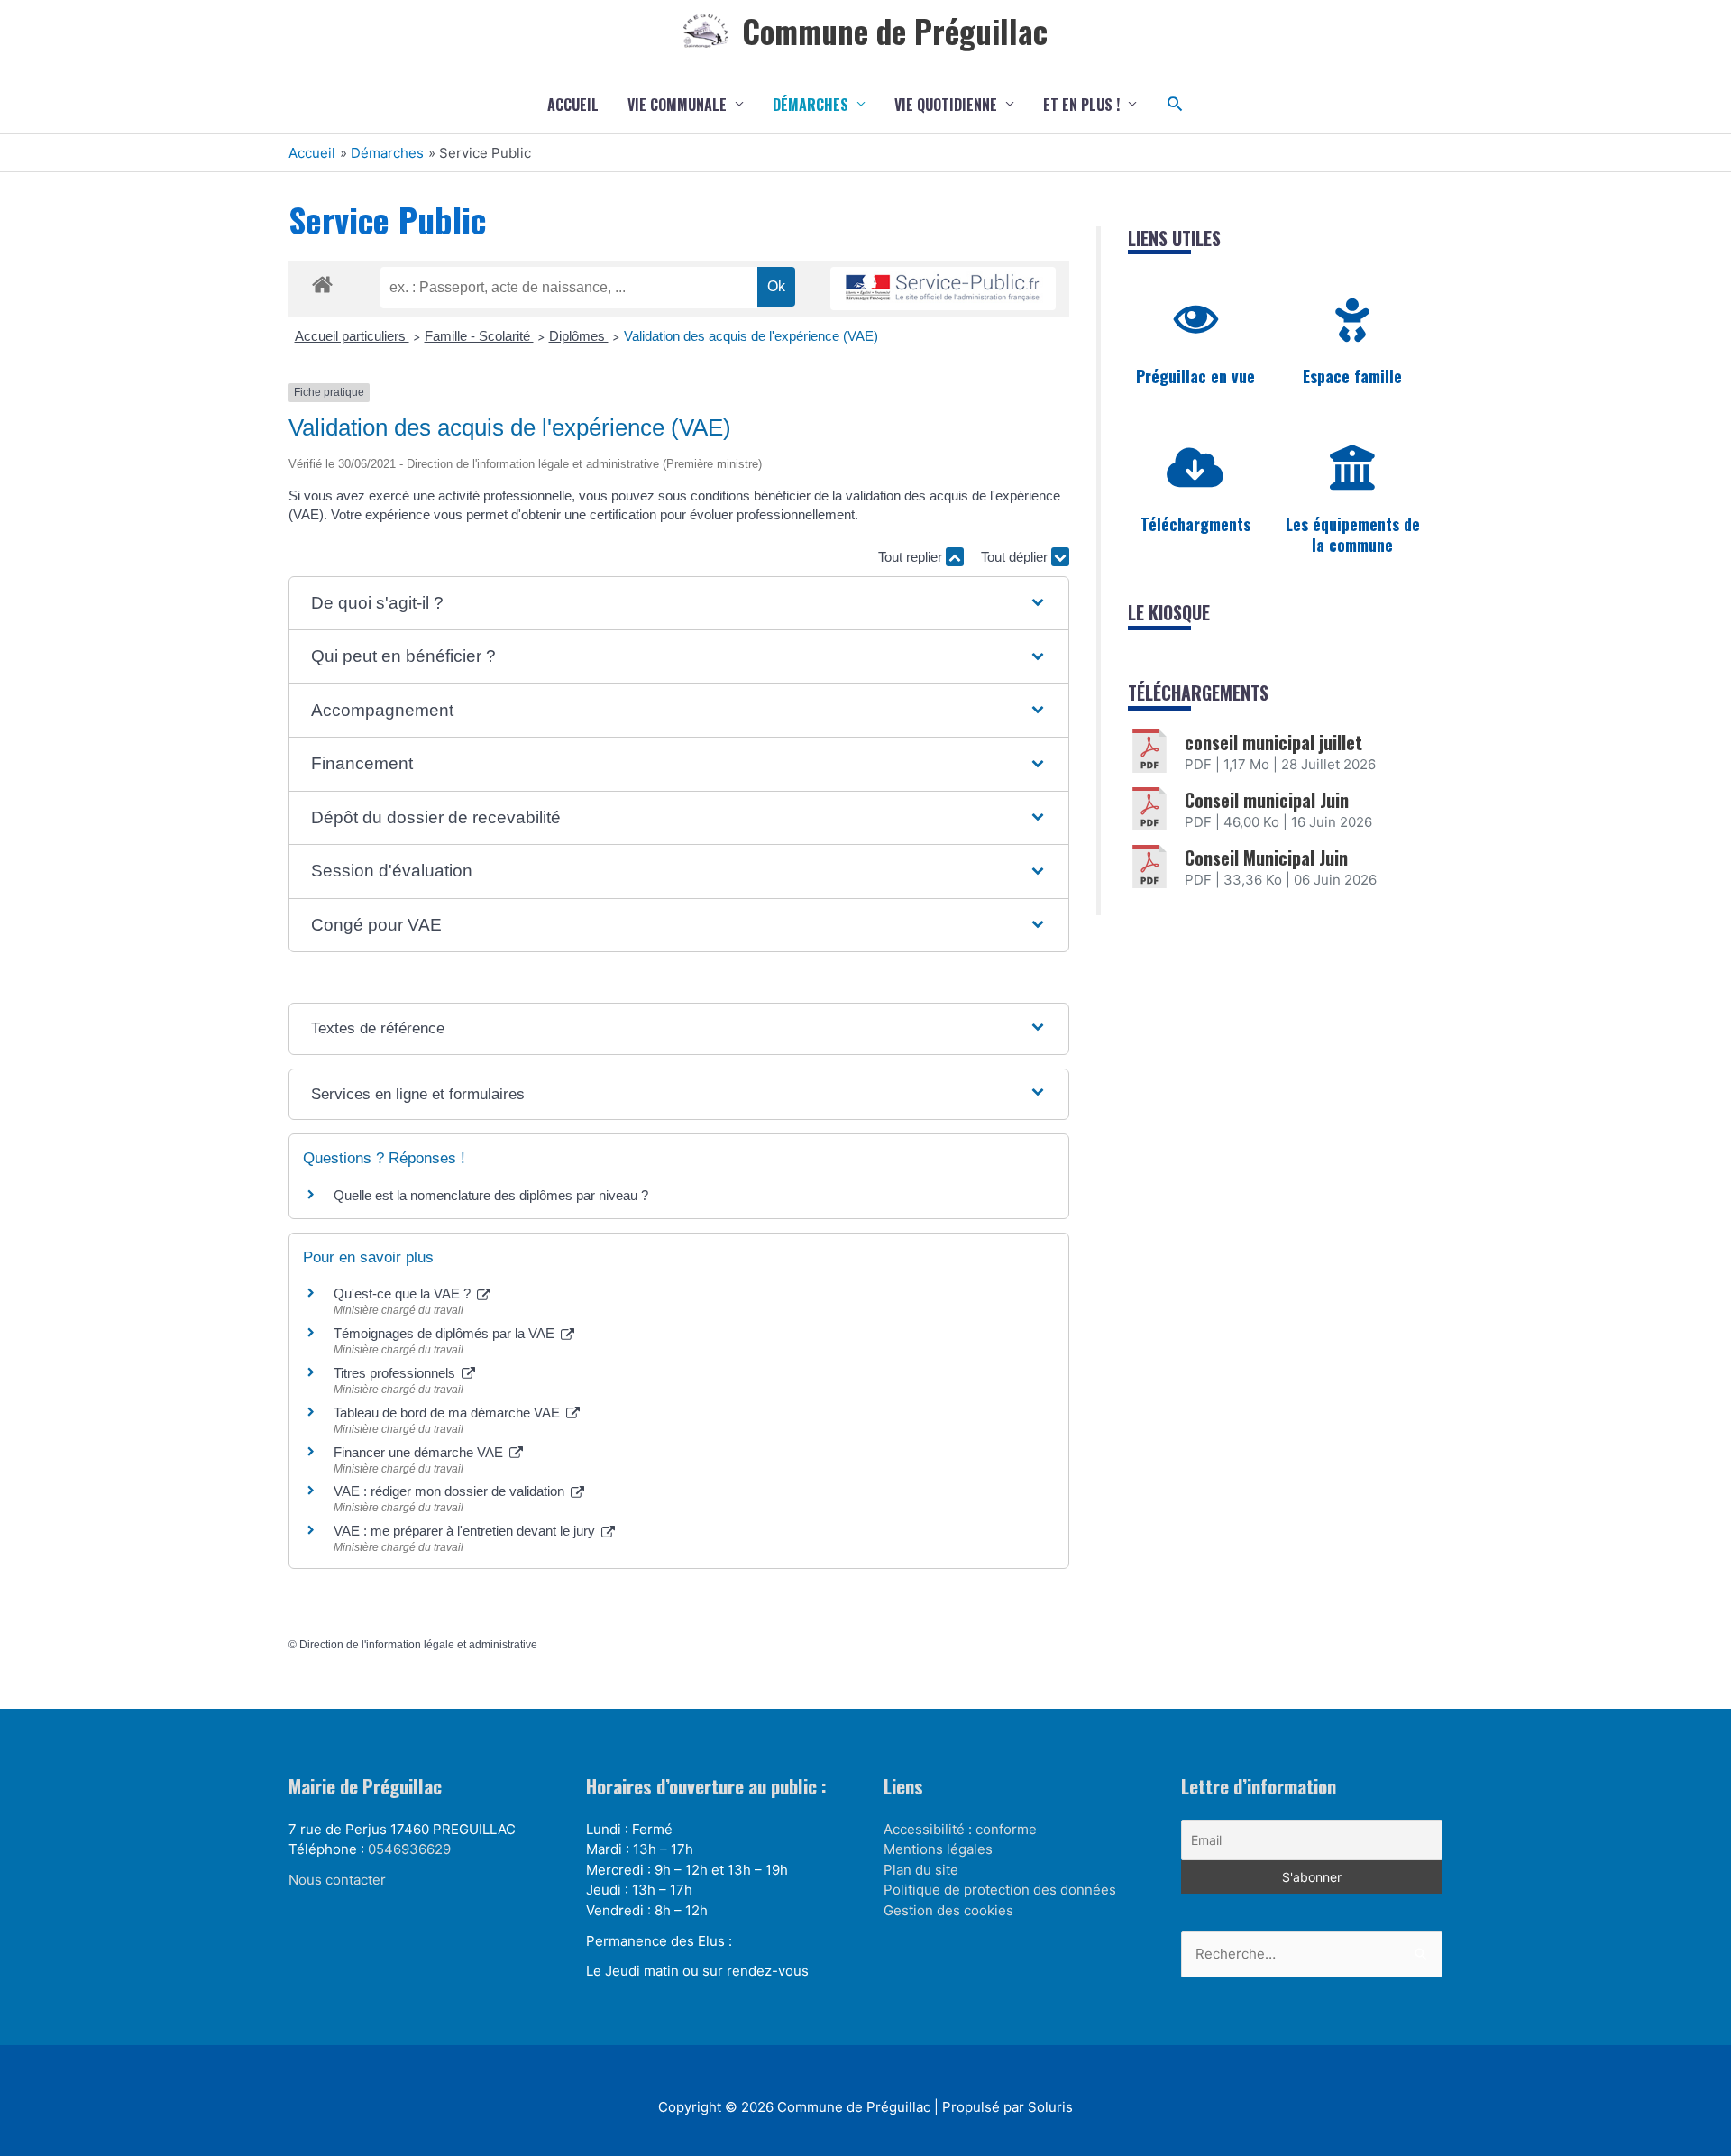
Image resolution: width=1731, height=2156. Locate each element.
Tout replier (912, 557)
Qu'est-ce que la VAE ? (404, 1294)
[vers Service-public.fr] (943, 289)
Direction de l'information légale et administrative (418, 1645)
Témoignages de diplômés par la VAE (446, 1333)
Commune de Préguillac (895, 31)
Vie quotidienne (946, 105)
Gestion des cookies (948, 1910)
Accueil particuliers (352, 336)
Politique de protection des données (1000, 1890)
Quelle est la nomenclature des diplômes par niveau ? (491, 1195)
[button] (1175, 104)
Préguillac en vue (1195, 376)
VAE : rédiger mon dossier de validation (451, 1491)
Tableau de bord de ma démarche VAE (449, 1413)
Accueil (573, 105)
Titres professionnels (396, 1373)
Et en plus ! (1081, 105)
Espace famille (1352, 376)
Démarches (811, 105)
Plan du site (921, 1870)
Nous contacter (337, 1880)
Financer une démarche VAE (420, 1452)
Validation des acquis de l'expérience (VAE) (753, 336)
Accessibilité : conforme (960, 1829)
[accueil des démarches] (322, 281)
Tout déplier (1016, 557)
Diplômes (579, 336)
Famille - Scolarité (479, 336)
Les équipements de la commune (1353, 534)
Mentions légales (938, 1849)
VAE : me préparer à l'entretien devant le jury (466, 1531)
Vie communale (677, 105)
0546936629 (409, 1849)
